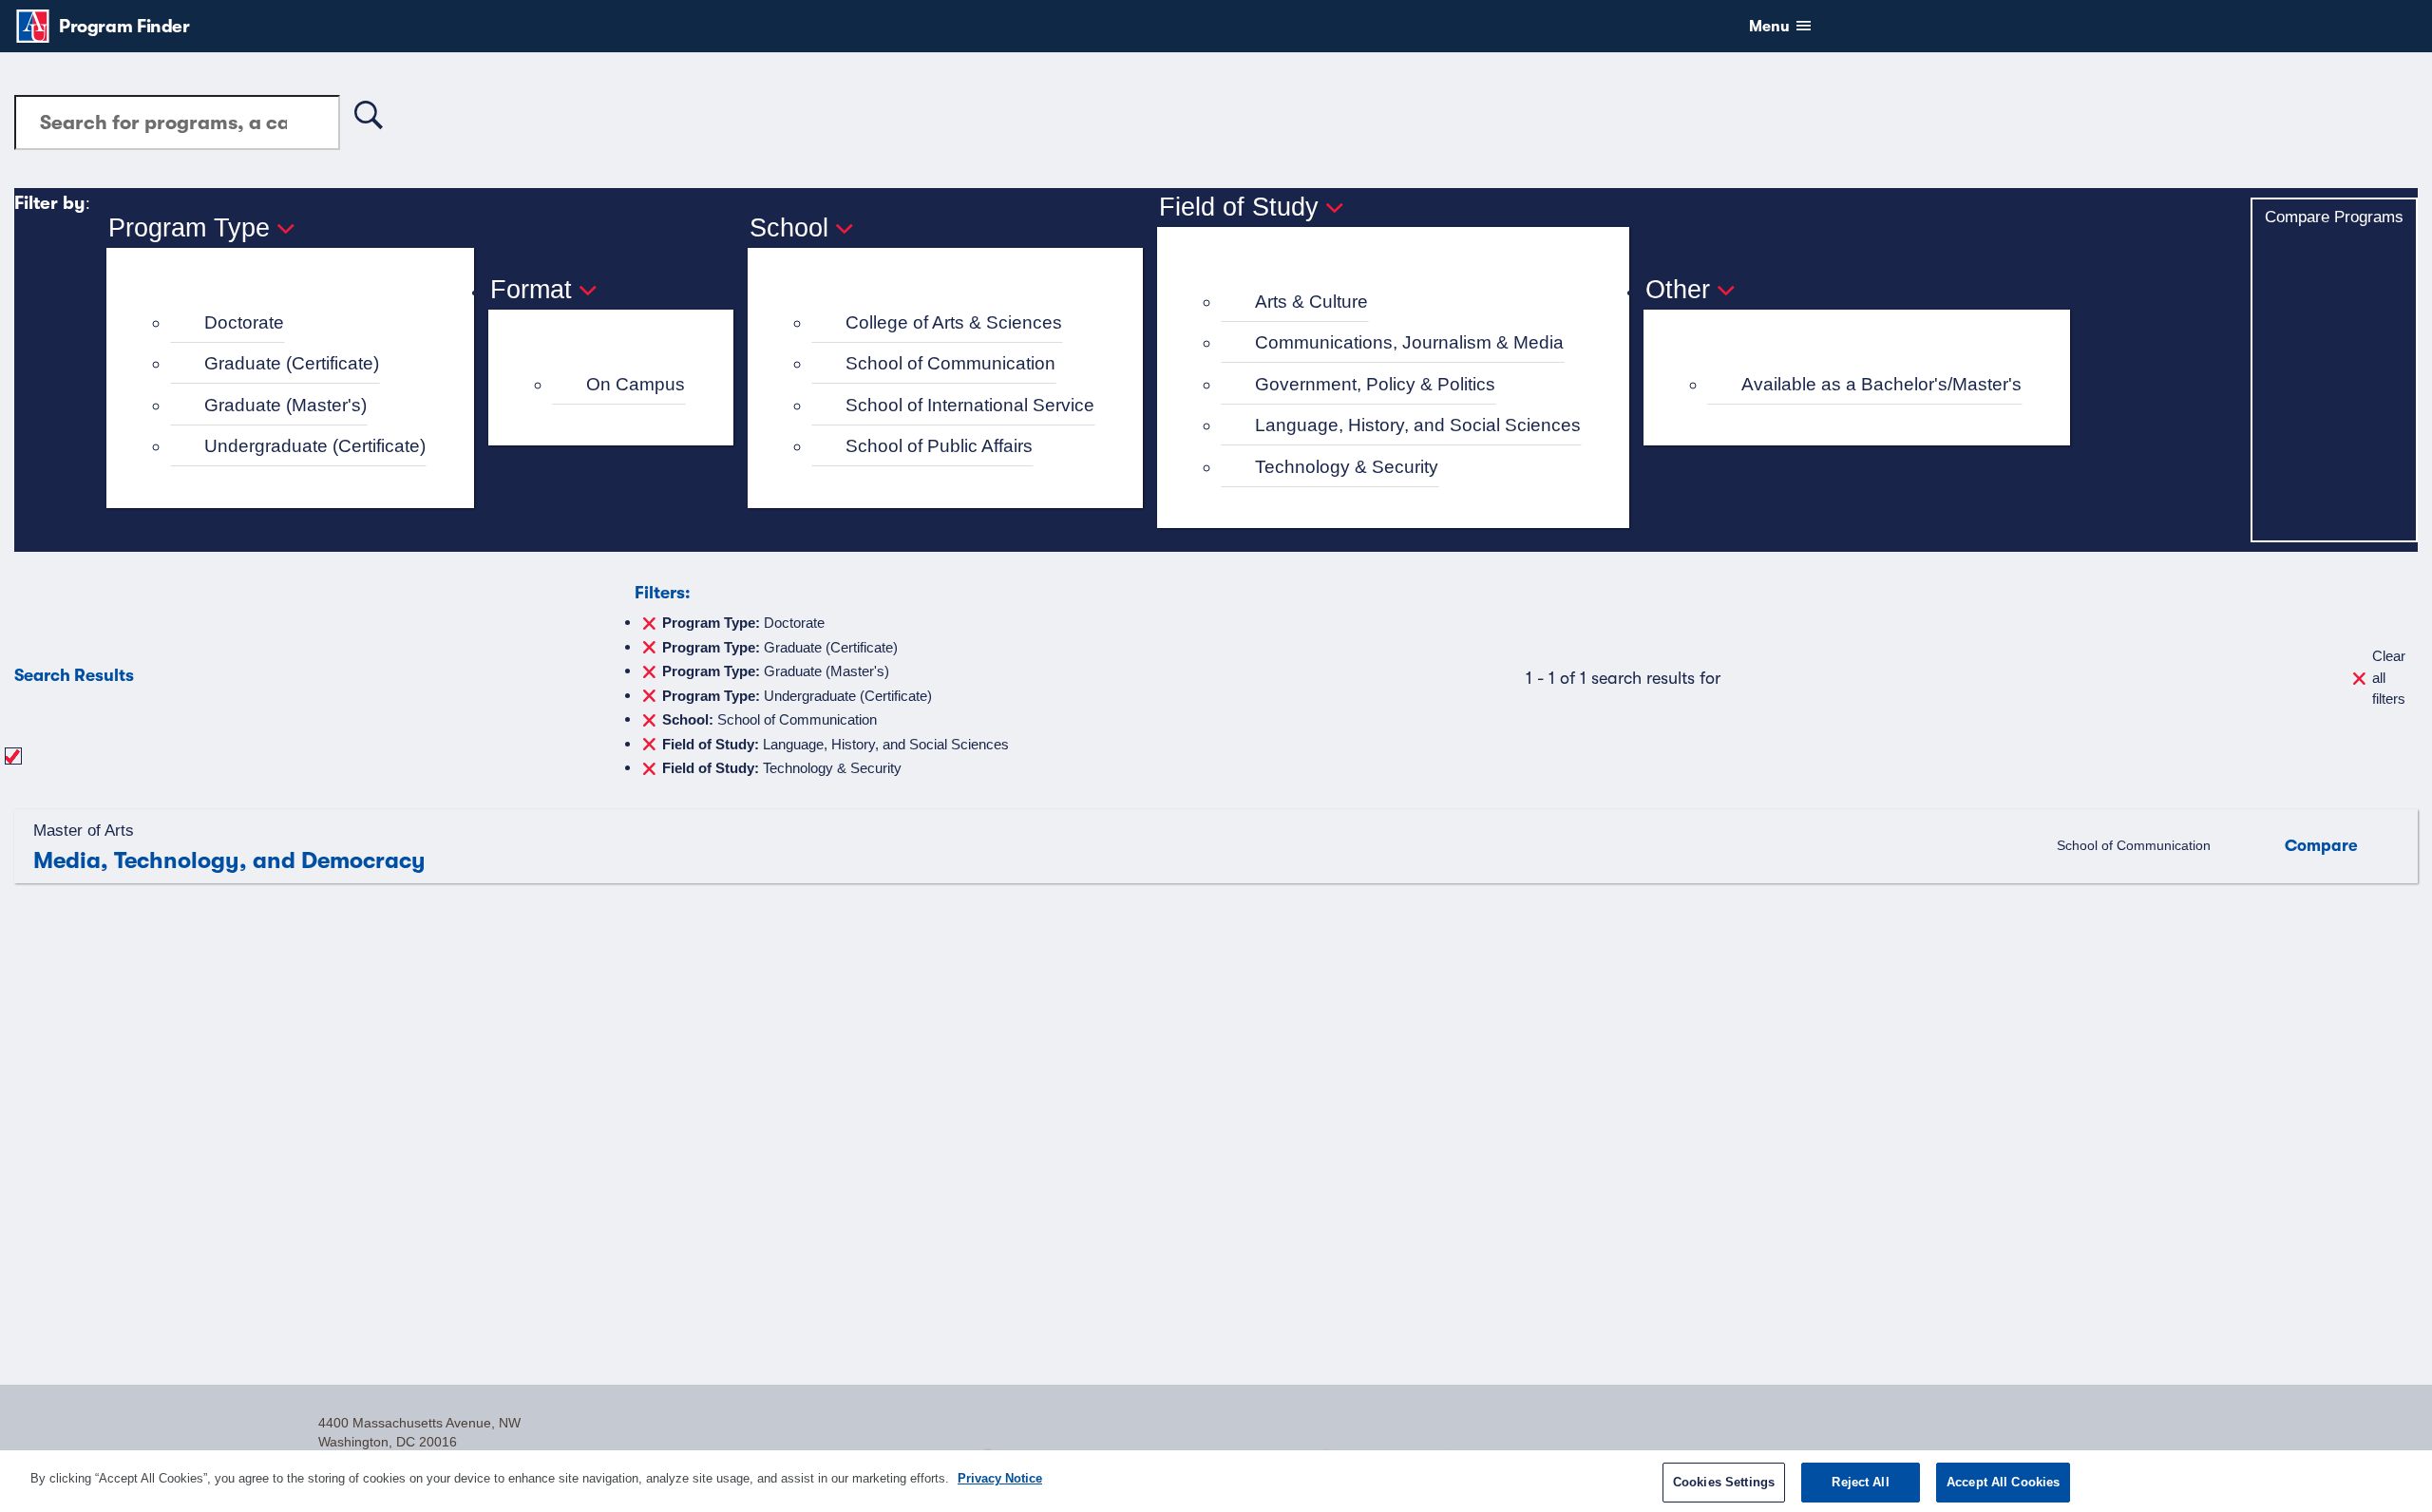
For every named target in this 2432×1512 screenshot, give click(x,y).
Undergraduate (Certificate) (315, 446)
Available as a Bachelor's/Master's (1881, 384)
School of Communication (950, 363)
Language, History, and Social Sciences (1418, 425)
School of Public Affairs (939, 446)
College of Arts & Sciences (954, 322)
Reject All (1860, 1482)
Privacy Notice (1000, 1478)
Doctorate (244, 322)
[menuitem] (298, 323)
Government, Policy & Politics (1375, 384)
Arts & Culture (1311, 302)
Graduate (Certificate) (292, 363)
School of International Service (970, 405)
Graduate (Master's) (285, 405)
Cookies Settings (1724, 1482)
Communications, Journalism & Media (1409, 342)
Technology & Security (1347, 467)
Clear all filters (2389, 677)
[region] (1216, 1481)
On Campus (636, 384)
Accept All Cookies (2003, 1482)
